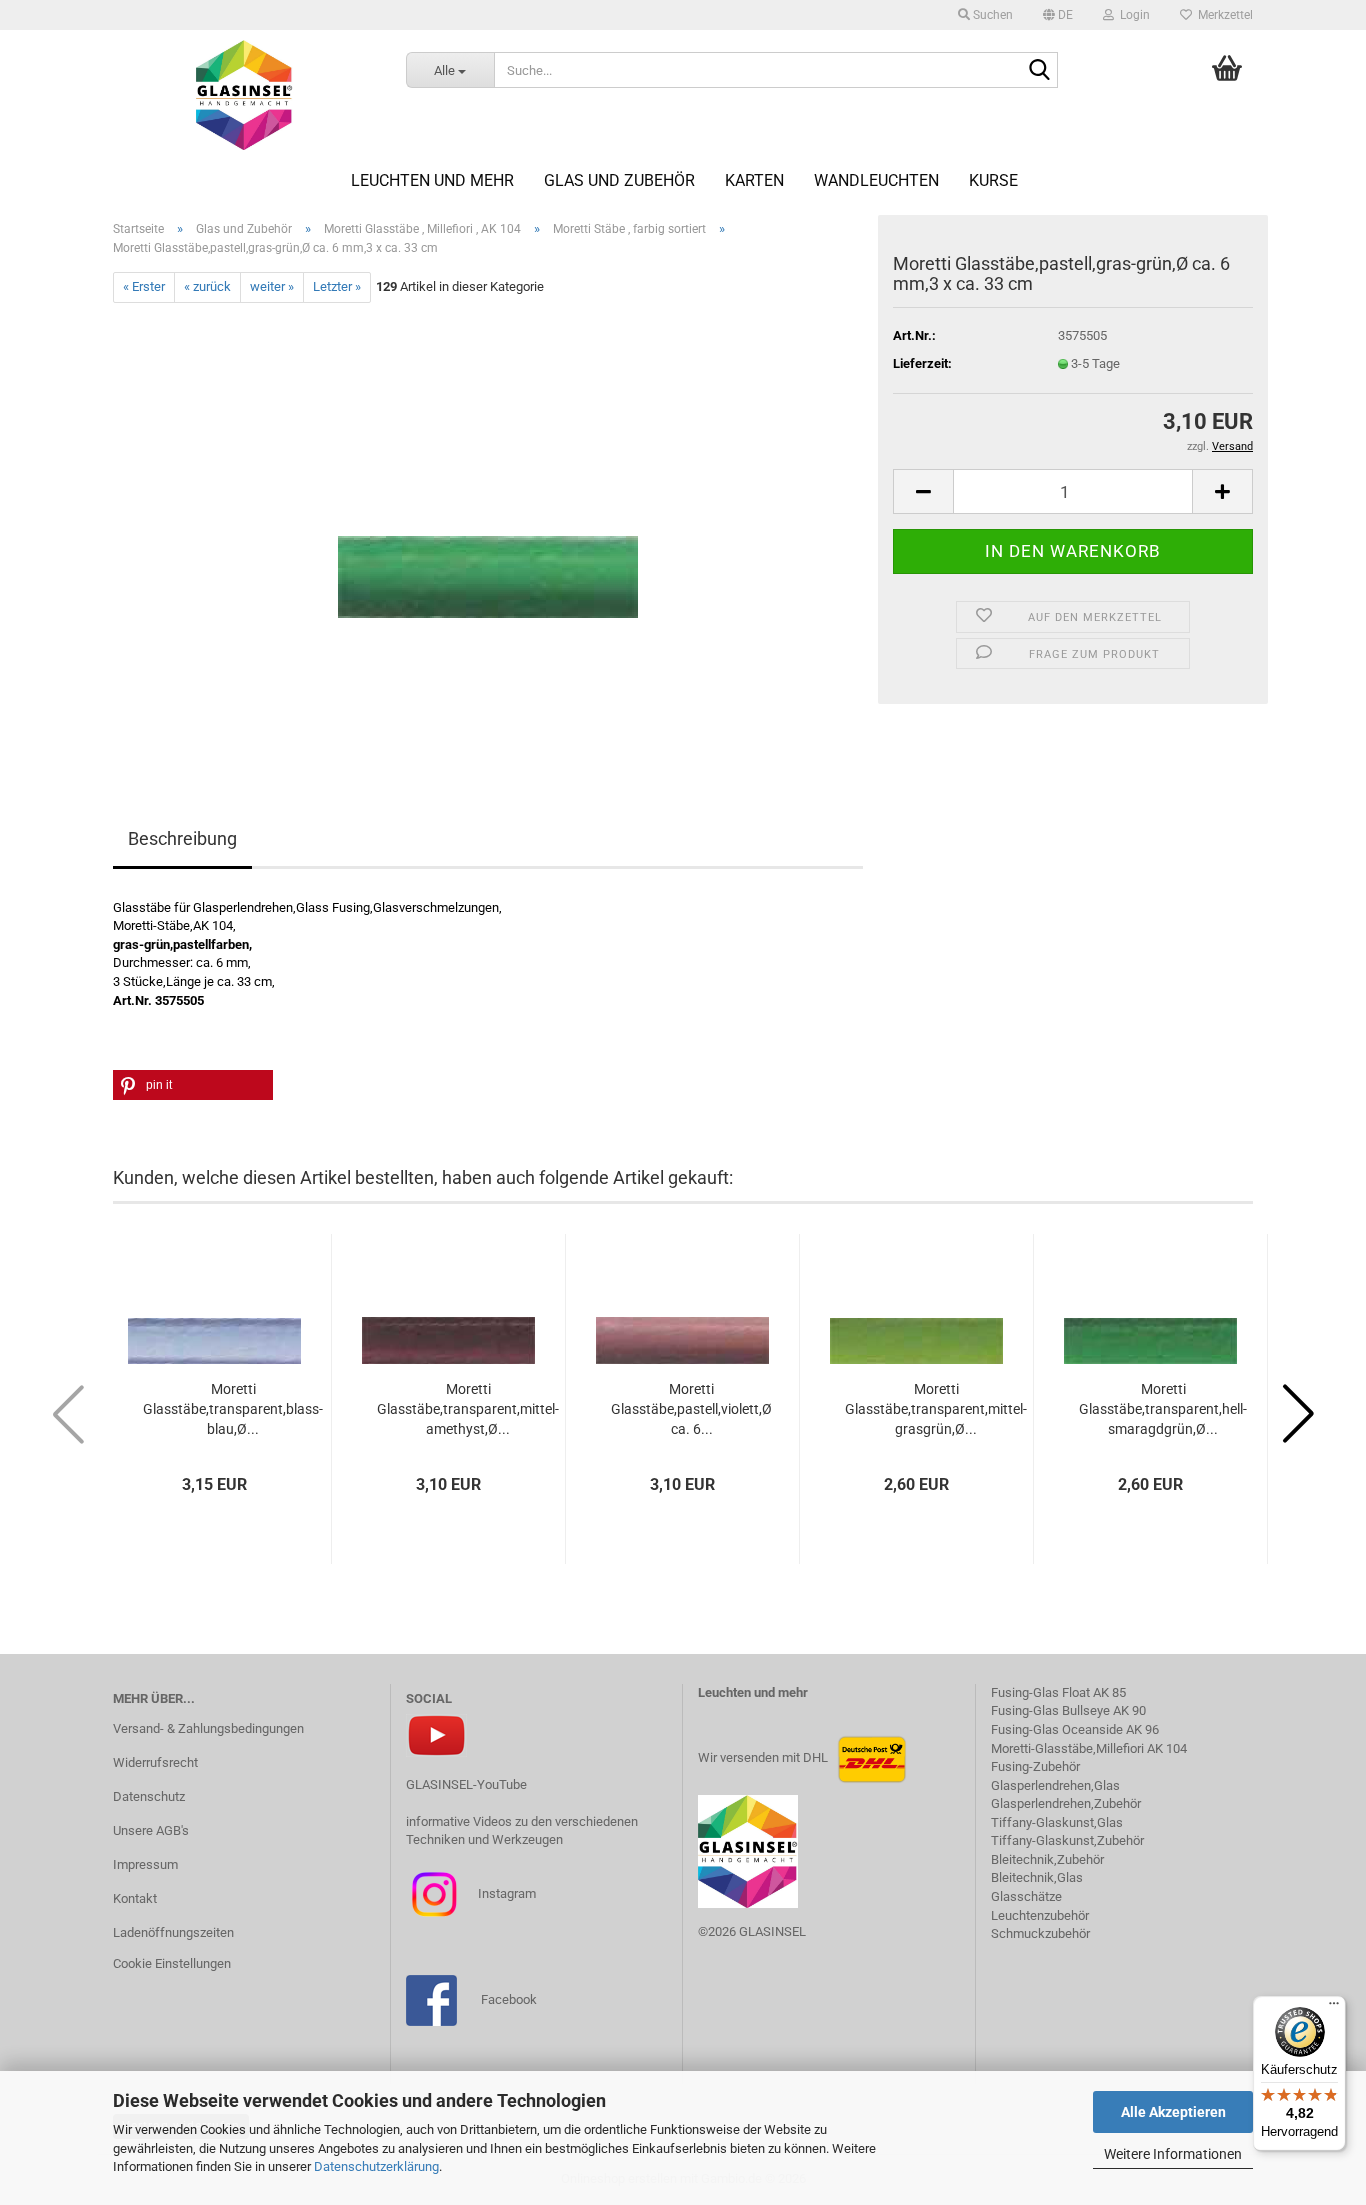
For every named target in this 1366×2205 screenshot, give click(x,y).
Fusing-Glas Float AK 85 (1058, 1692)
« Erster (144, 286)
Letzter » (337, 286)
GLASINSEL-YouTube (466, 1784)
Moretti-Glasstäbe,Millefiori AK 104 (1089, 1748)
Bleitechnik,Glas (1037, 1877)
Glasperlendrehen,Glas (1055, 1785)
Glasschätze (1026, 1896)
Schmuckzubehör (1040, 1933)
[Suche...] (1039, 71)
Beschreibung (182, 838)
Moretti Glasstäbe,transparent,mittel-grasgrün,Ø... (936, 1409)
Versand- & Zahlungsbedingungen (208, 1728)
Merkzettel (1222, 15)
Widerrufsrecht (155, 1762)
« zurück (207, 286)
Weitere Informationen (1173, 2154)
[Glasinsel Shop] (244, 95)
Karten (754, 180)
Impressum (145, 1864)
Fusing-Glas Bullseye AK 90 (1068, 1710)
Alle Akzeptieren (1173, 2112)
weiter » (272, 286)
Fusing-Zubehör (1035, 1766)
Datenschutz (149, 1796)
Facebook (509, 1999)
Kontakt (135, 1898)
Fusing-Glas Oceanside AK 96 (1075, 1729)
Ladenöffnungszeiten (173, 1932)
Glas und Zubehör (619, 180)
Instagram (505, 1892)
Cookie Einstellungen (172, 1963)
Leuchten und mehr (432, 180)
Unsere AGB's (151, 1830)
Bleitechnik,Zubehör (1047, 1859)
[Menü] (1334, 2008)
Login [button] (1132, 15)
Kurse (993, 180)
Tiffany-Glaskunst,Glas (1057, 1822)
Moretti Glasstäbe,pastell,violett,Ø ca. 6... (691, 1409)
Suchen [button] (991, 15)
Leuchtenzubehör (1040, 1915)
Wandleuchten (876, 180)
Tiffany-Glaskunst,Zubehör (1067, 1840)
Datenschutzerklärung (376, 2166)
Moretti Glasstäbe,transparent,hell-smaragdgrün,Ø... (1163, 1409)
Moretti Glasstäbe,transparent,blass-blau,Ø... (233, 1409)
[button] (1058, 15)
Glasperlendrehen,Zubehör (1066, 1803)
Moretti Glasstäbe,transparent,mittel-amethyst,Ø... (468, 1409)
